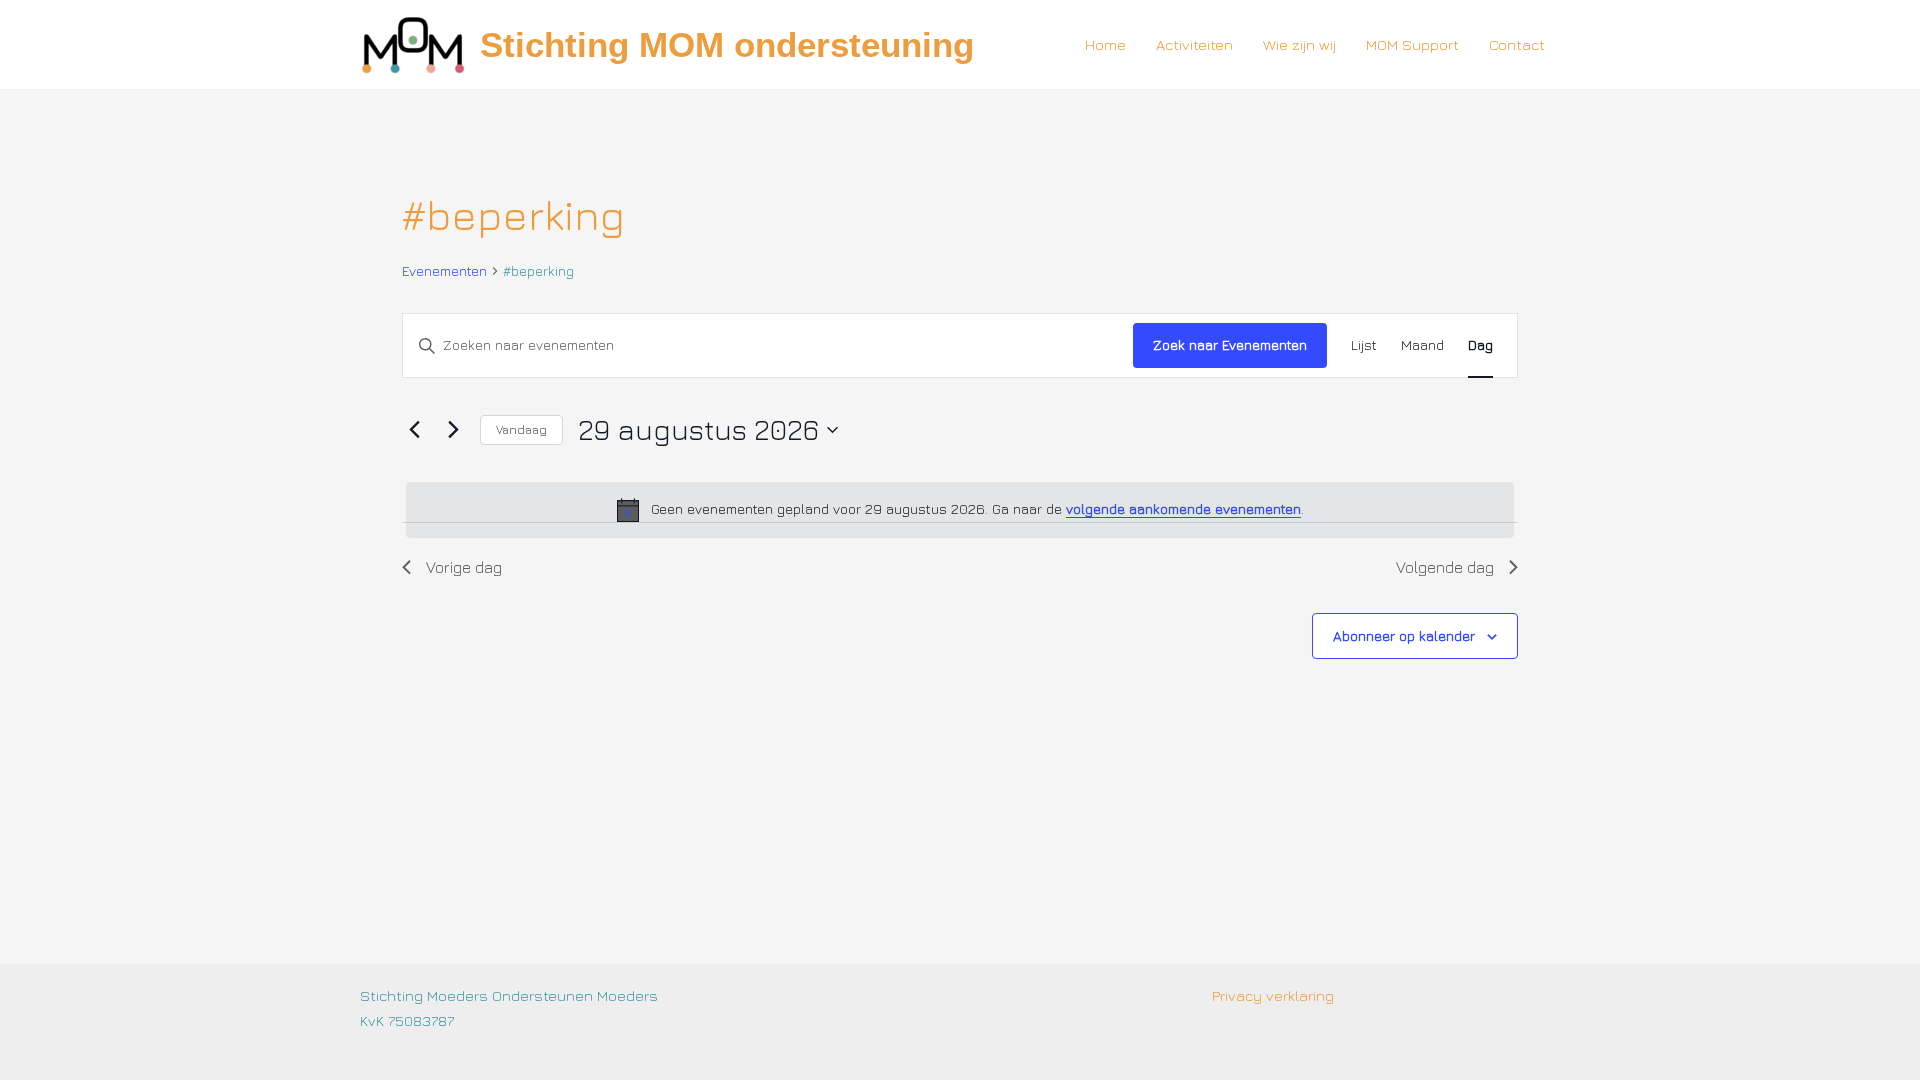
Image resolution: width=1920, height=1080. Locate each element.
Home (1105, 44)
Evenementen (444, 270)
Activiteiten (1194, 44)
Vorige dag (464, 567)
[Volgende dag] (453, 430)
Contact (1517, 44)
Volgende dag (1445, 567)
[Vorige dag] (414, 430)
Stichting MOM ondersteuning (727, 44)
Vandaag (521, 429)
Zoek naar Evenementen (1230, 344)
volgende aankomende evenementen (1183, 508)
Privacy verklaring (1273, 995)
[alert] (960, 510)
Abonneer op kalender (1404, 635)
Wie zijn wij (1299, 44)
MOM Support (1412, 44)
